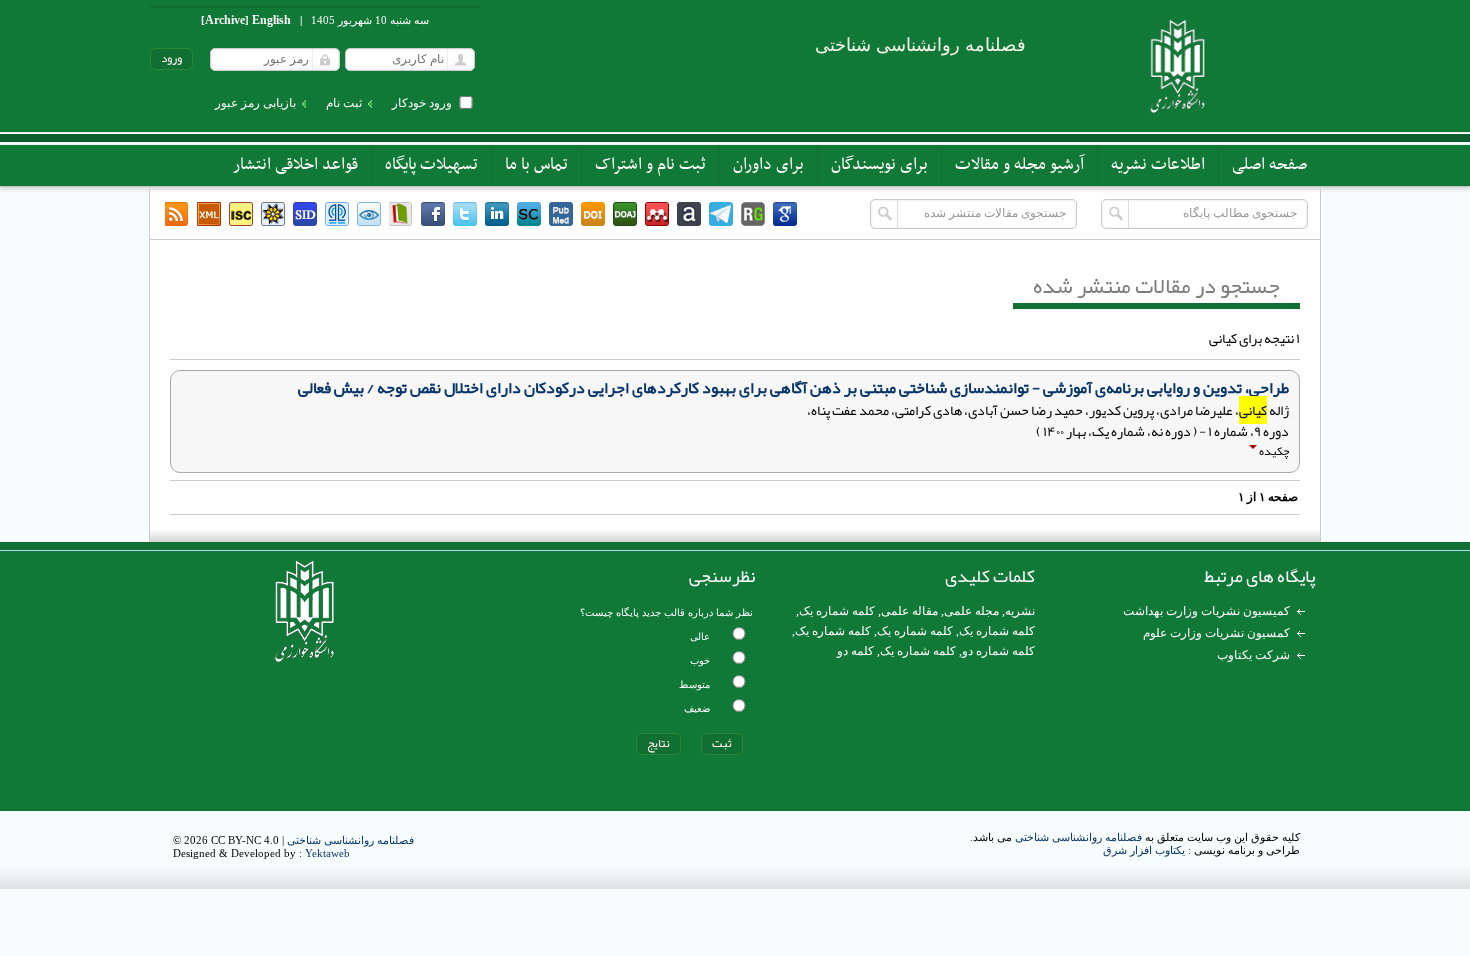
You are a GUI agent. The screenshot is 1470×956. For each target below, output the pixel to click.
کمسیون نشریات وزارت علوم (1216, 633)
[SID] (305, 214)
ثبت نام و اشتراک (650, 165)
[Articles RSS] (177, 214)
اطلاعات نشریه (1158, 165)
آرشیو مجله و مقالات (1019, 165)
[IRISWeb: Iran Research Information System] (369, 214)
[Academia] (689, 214)
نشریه (1020, 611)
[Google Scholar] (785, 214)
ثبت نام (344, 103)
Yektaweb (327, 853)
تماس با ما (536, 165)
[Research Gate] (753, 214)
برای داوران (768, 165)
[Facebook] (433, 214)
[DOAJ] (625, 214)
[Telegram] (721, 214)
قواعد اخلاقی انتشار (295, 165)
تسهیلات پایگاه (431, 165)
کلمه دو (855, 651)
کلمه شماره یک (837, 611)
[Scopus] (529, 214)
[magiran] (401, 214)
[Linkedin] (497, 214)
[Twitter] (465, 214)
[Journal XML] (209, 214)
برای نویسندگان (879, 165)
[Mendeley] (657, 214)
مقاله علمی (909, 611)
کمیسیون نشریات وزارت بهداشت (1206, 611)
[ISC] (241, 214)
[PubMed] (561, 214)
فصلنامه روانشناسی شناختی (1078, 837)
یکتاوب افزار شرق (1144, 850)
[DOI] (593, 214)
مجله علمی (971, 611)
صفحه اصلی (1269, 165)
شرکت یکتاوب (1253, 655)
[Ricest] (273, 214)
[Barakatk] (337, 214)
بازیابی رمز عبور (255, 103)
